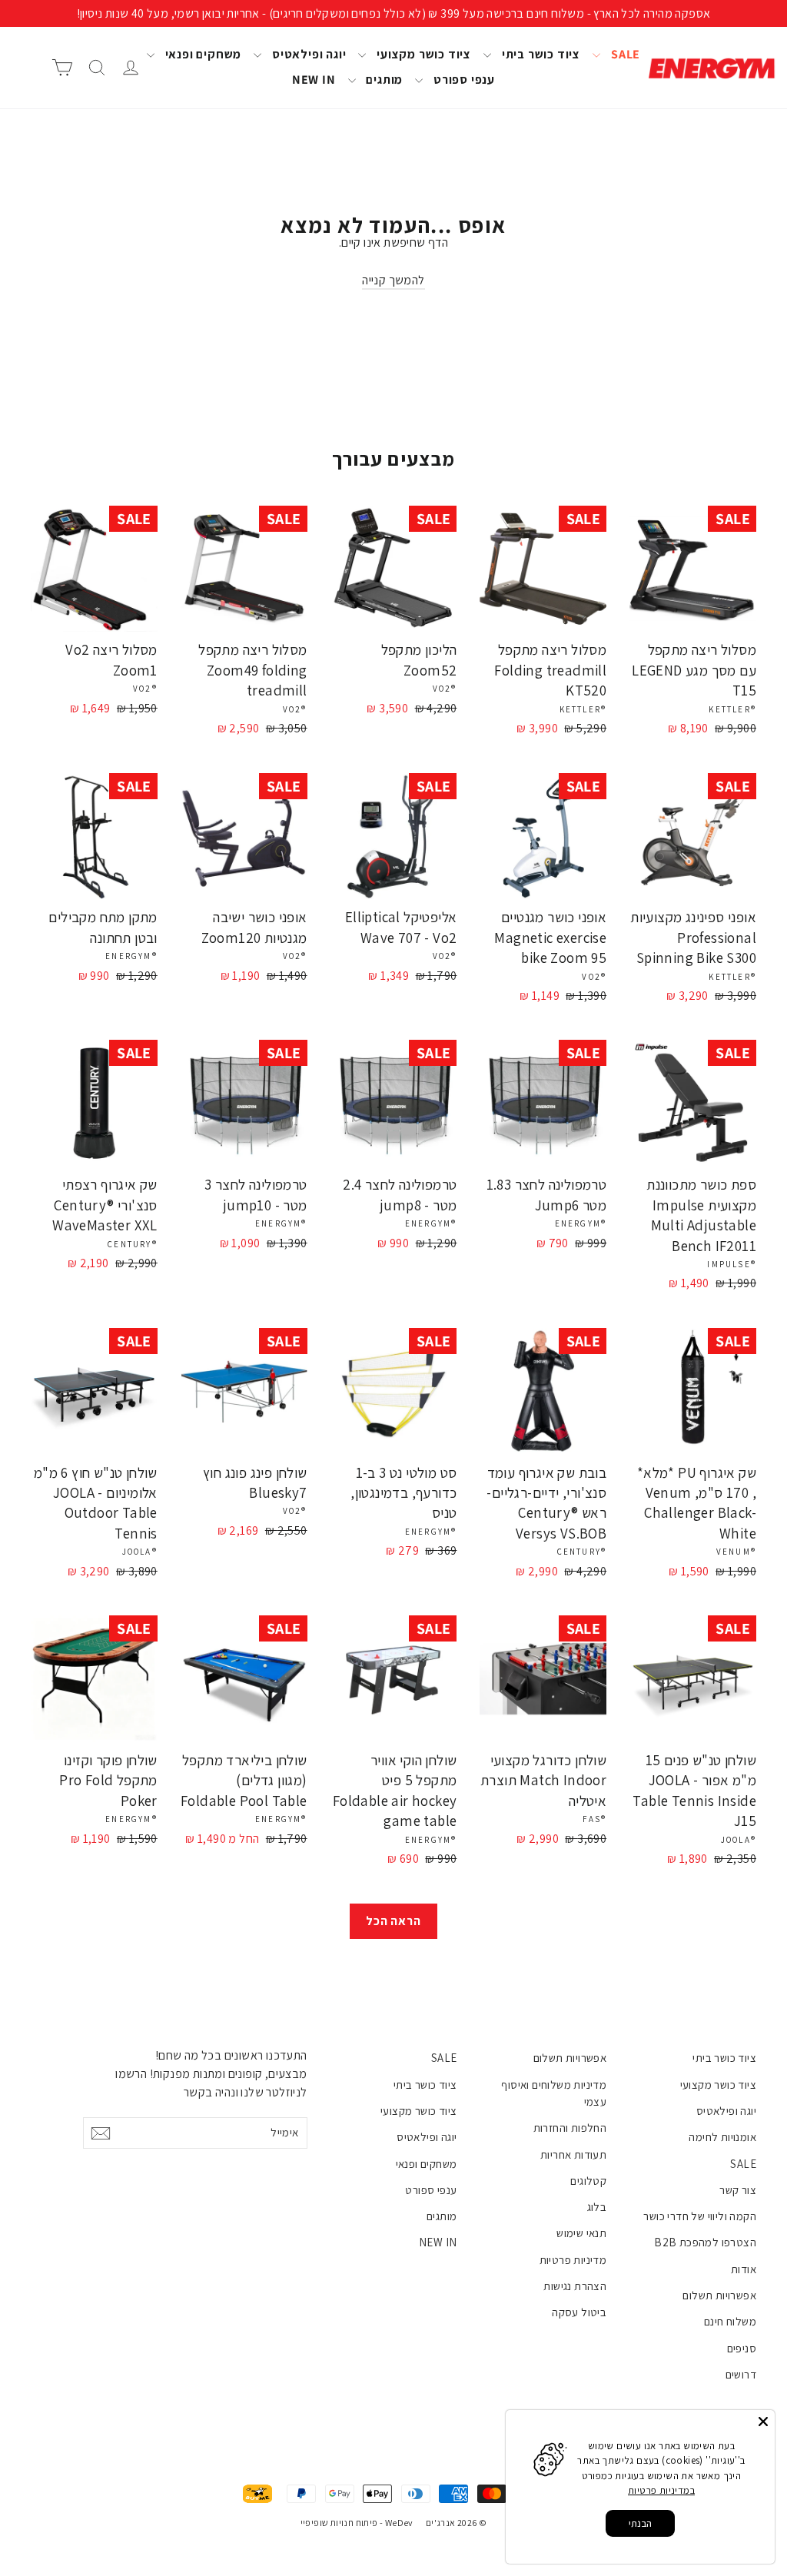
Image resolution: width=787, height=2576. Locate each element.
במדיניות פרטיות (661, 2490)
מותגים (384, 80)
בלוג (597, 2207)
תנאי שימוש (581, 2233)
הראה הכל (393, 1921)
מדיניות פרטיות (573, 2260)
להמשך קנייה (393, 280)
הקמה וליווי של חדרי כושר (700, 2216)
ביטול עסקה (579, 2312)
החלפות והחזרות (570, 2128)
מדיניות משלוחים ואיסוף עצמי (554, 2093)
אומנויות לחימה (722, 2137)
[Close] (763, 2422)
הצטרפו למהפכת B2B (705, 2242)
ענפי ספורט (463, 80)
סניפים (742, 2348)
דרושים (741, 2374)
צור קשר (738, 2190)
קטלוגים (588, 2181)
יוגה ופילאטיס (307, 54)
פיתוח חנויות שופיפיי (339, 2523)
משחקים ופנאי (202, 54)
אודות (744, 2269)
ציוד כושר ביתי (540, 54)
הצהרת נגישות (575, 2286)
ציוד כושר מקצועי (422, 54)
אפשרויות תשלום (719, 2295)
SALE (624, 54)
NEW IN (314, 80)
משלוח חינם (730, 2321)
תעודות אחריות (573, 2154)
